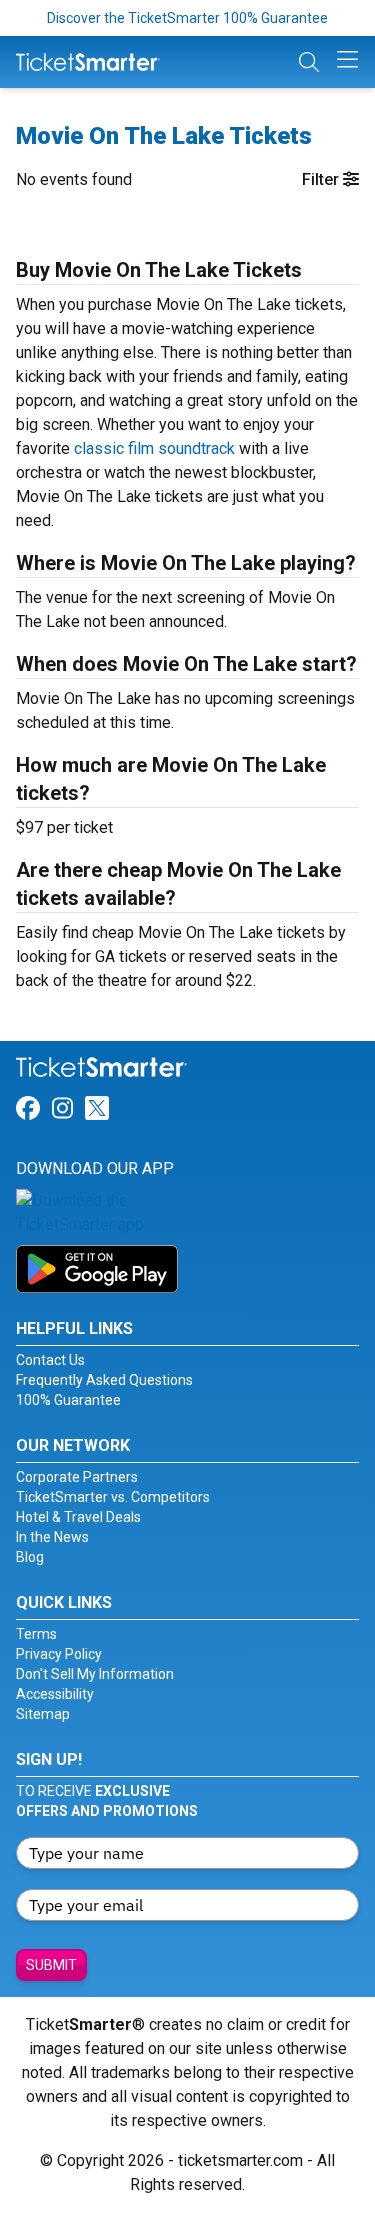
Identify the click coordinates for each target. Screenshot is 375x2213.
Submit (51, 1965)
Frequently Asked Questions (104, 1380)
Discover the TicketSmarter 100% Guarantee (187, 18)
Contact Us (50, 1360)
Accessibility (55, 1694)
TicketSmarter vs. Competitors (113, 1497)
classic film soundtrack (154, 448)
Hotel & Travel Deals (78, 1517)
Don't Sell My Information (95, 1674)
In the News (52, 1537)
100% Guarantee (68, 1400)
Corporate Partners (77, 1477)
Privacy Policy (59, 1654)
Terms (36, 1634)
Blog (30, 1557)
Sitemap (43, 1714)
